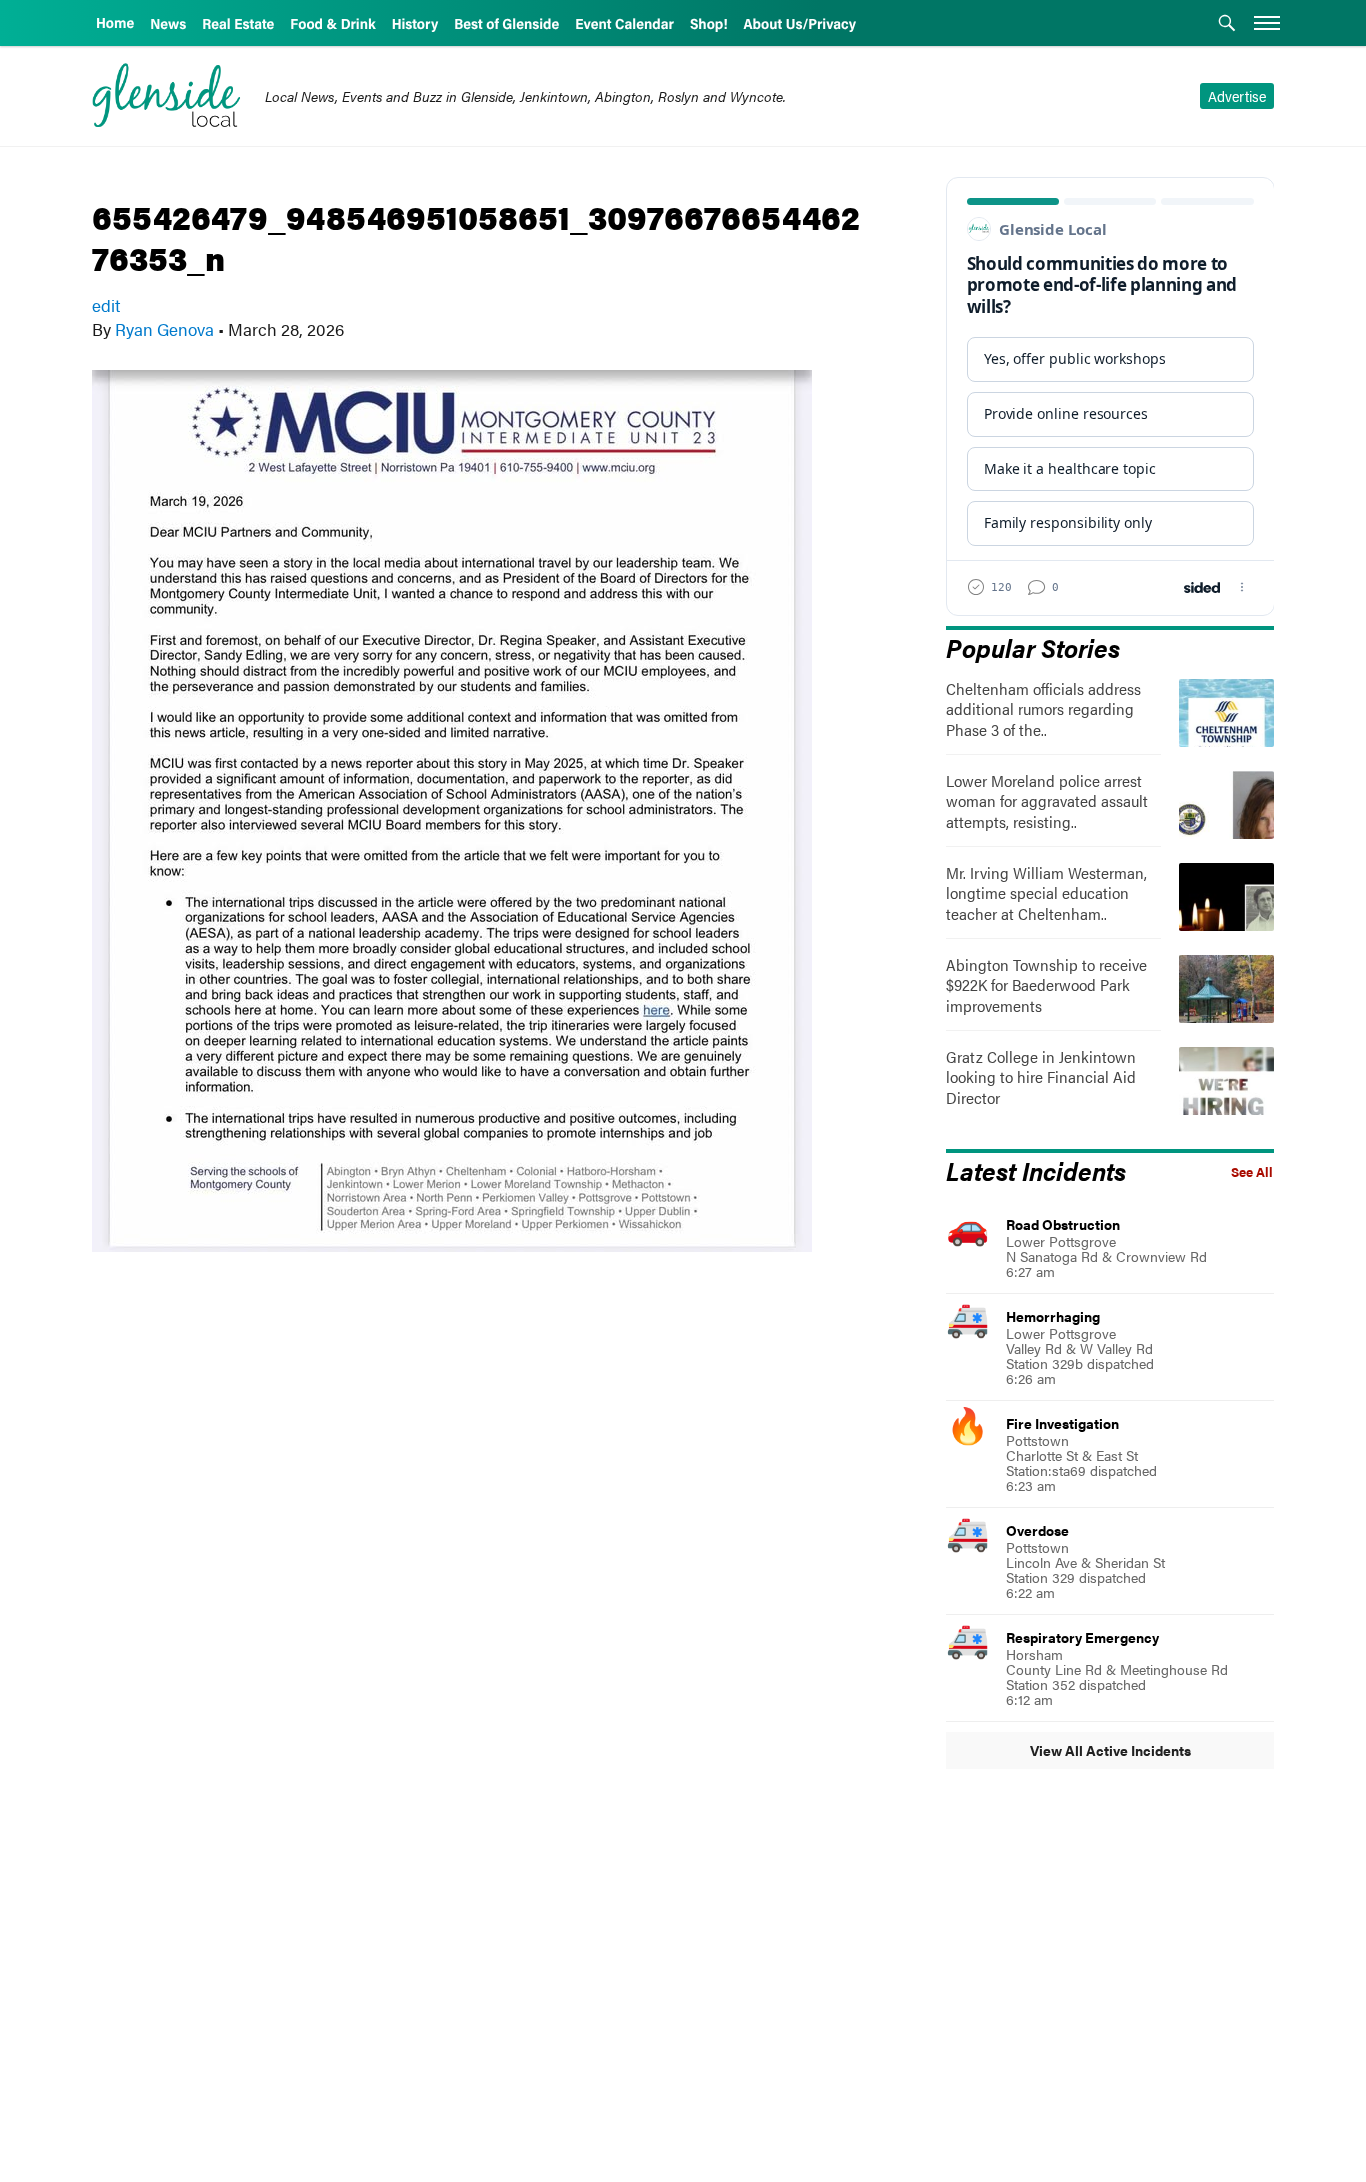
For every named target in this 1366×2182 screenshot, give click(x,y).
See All (1252, 1172)
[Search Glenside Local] (1227, 25)
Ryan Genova (164, 329)
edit (106, 305)
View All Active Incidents (1110, 1750)
